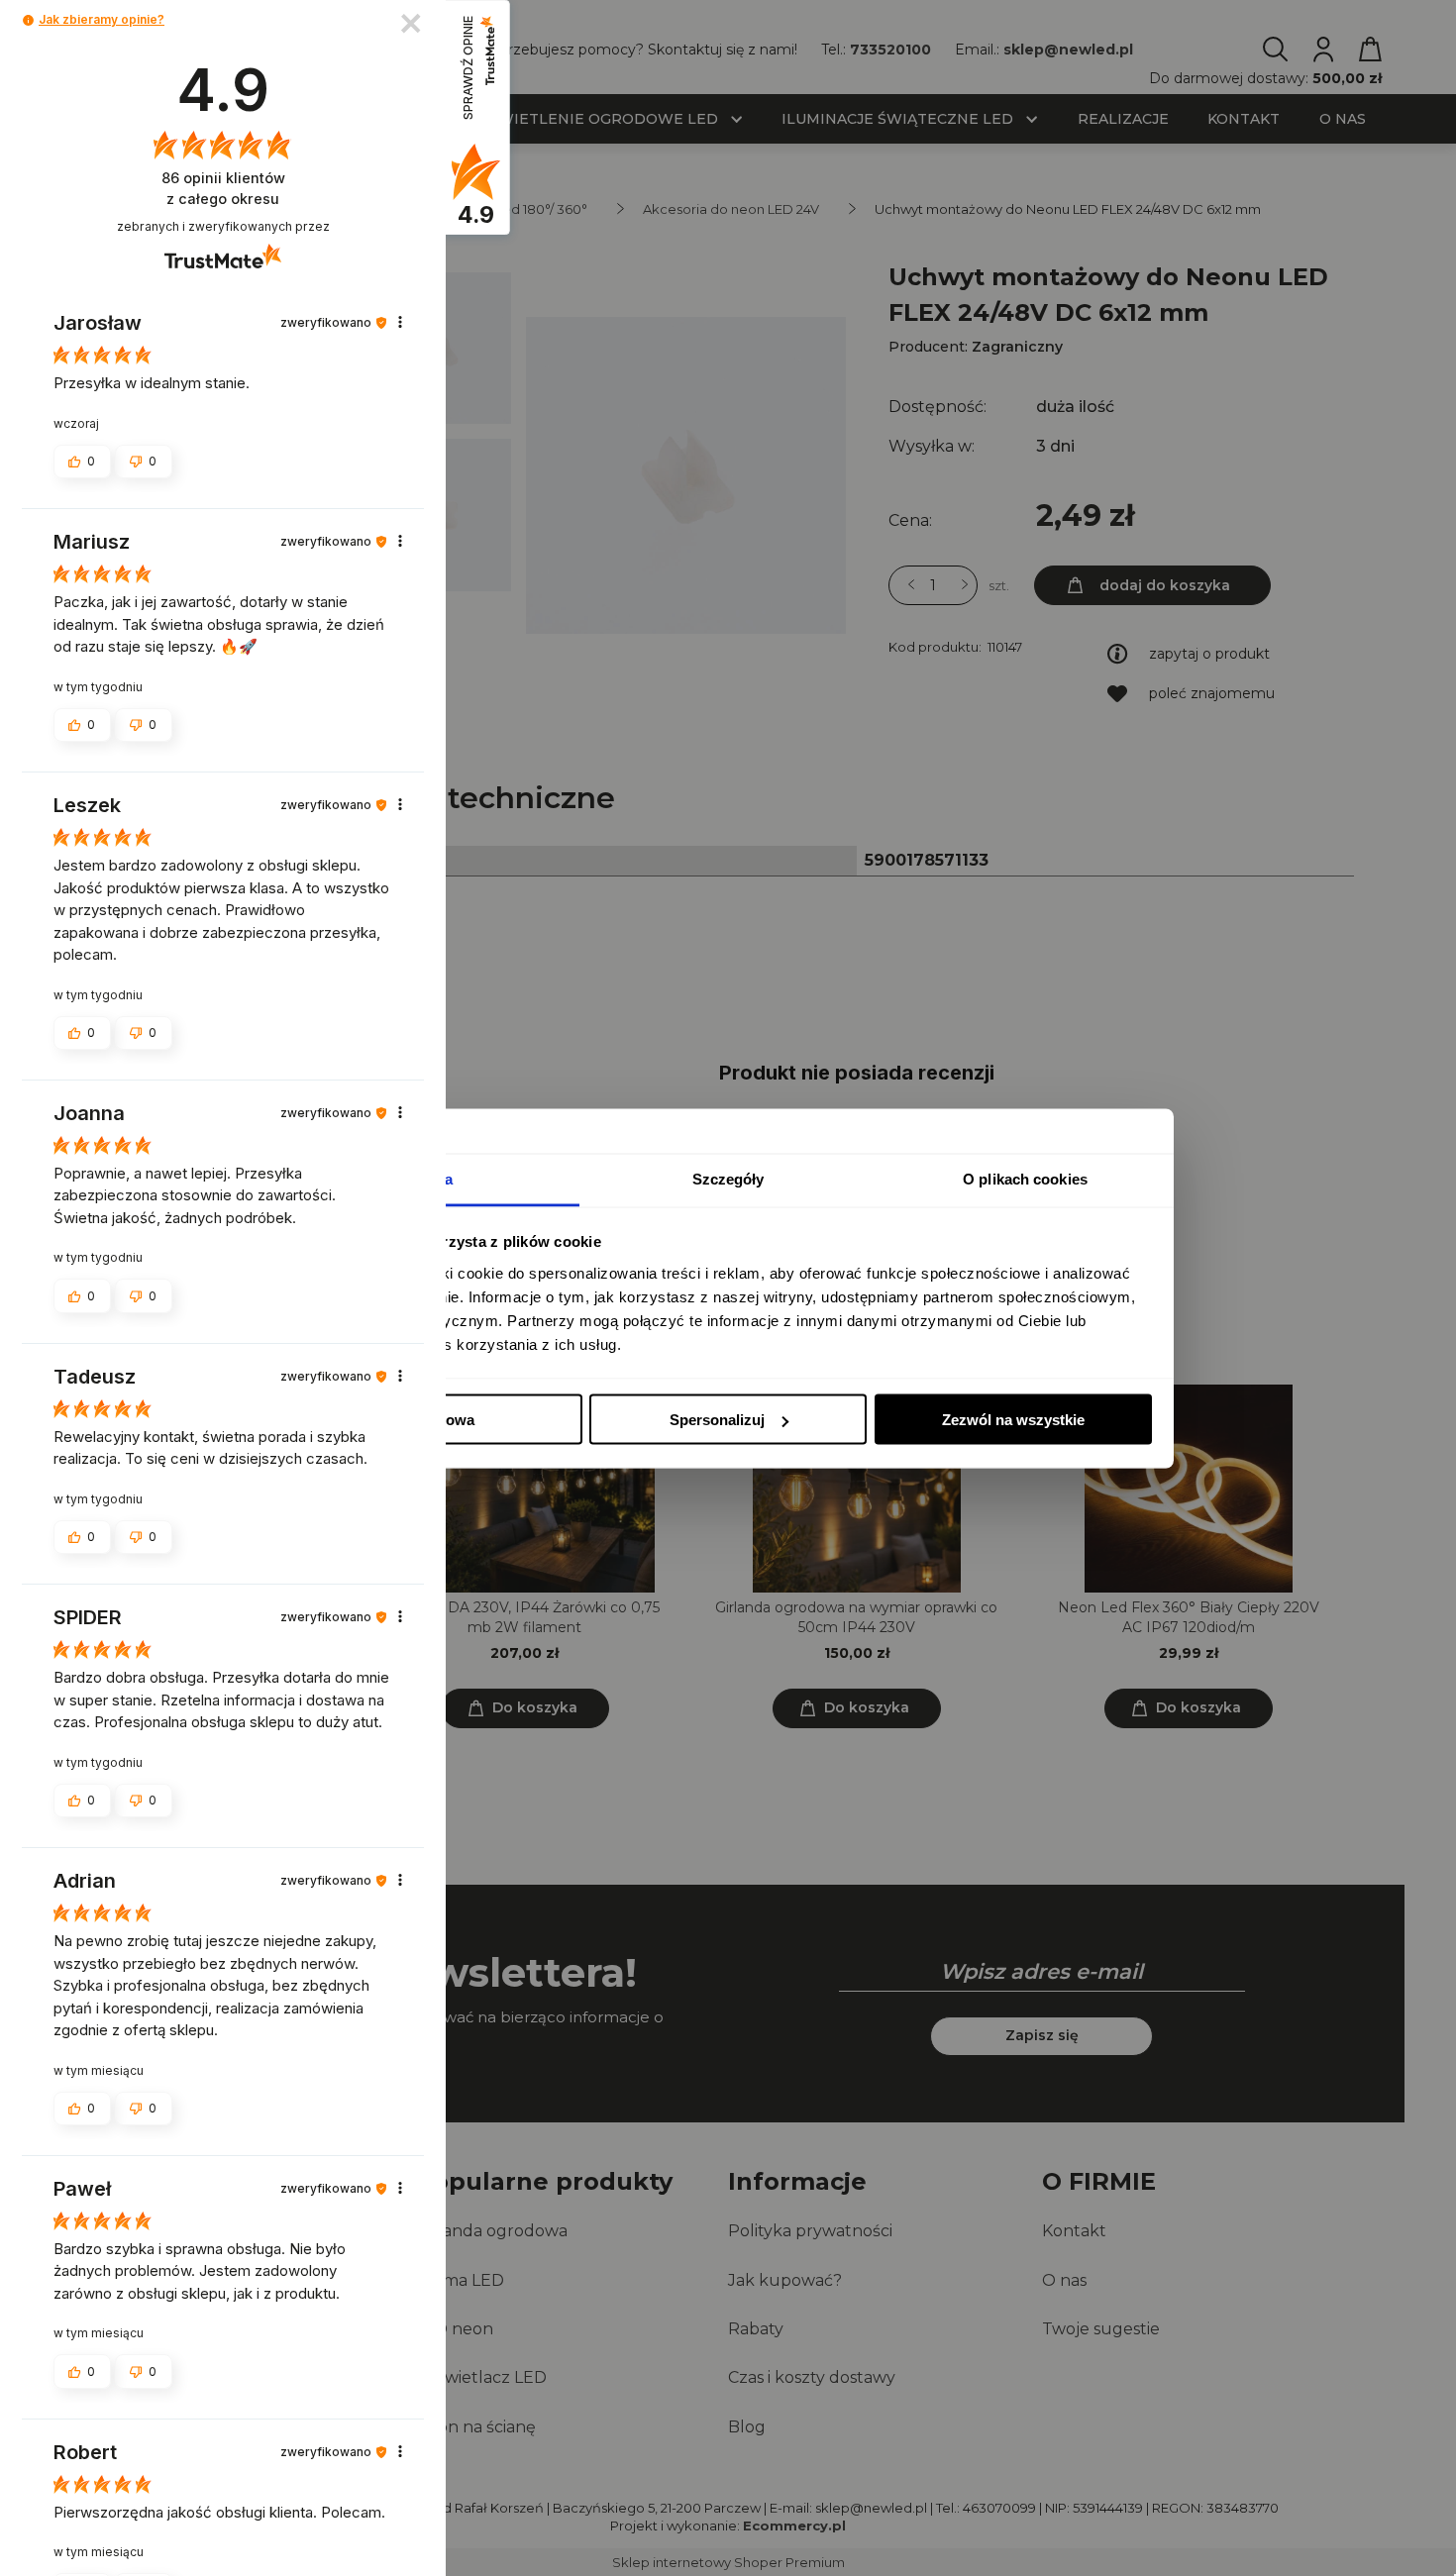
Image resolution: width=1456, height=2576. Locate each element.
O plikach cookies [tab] (1025, 1178)
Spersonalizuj (717, 1420)
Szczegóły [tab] (728, 1178)
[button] (28, 20)
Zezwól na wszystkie (1013, 1420)
